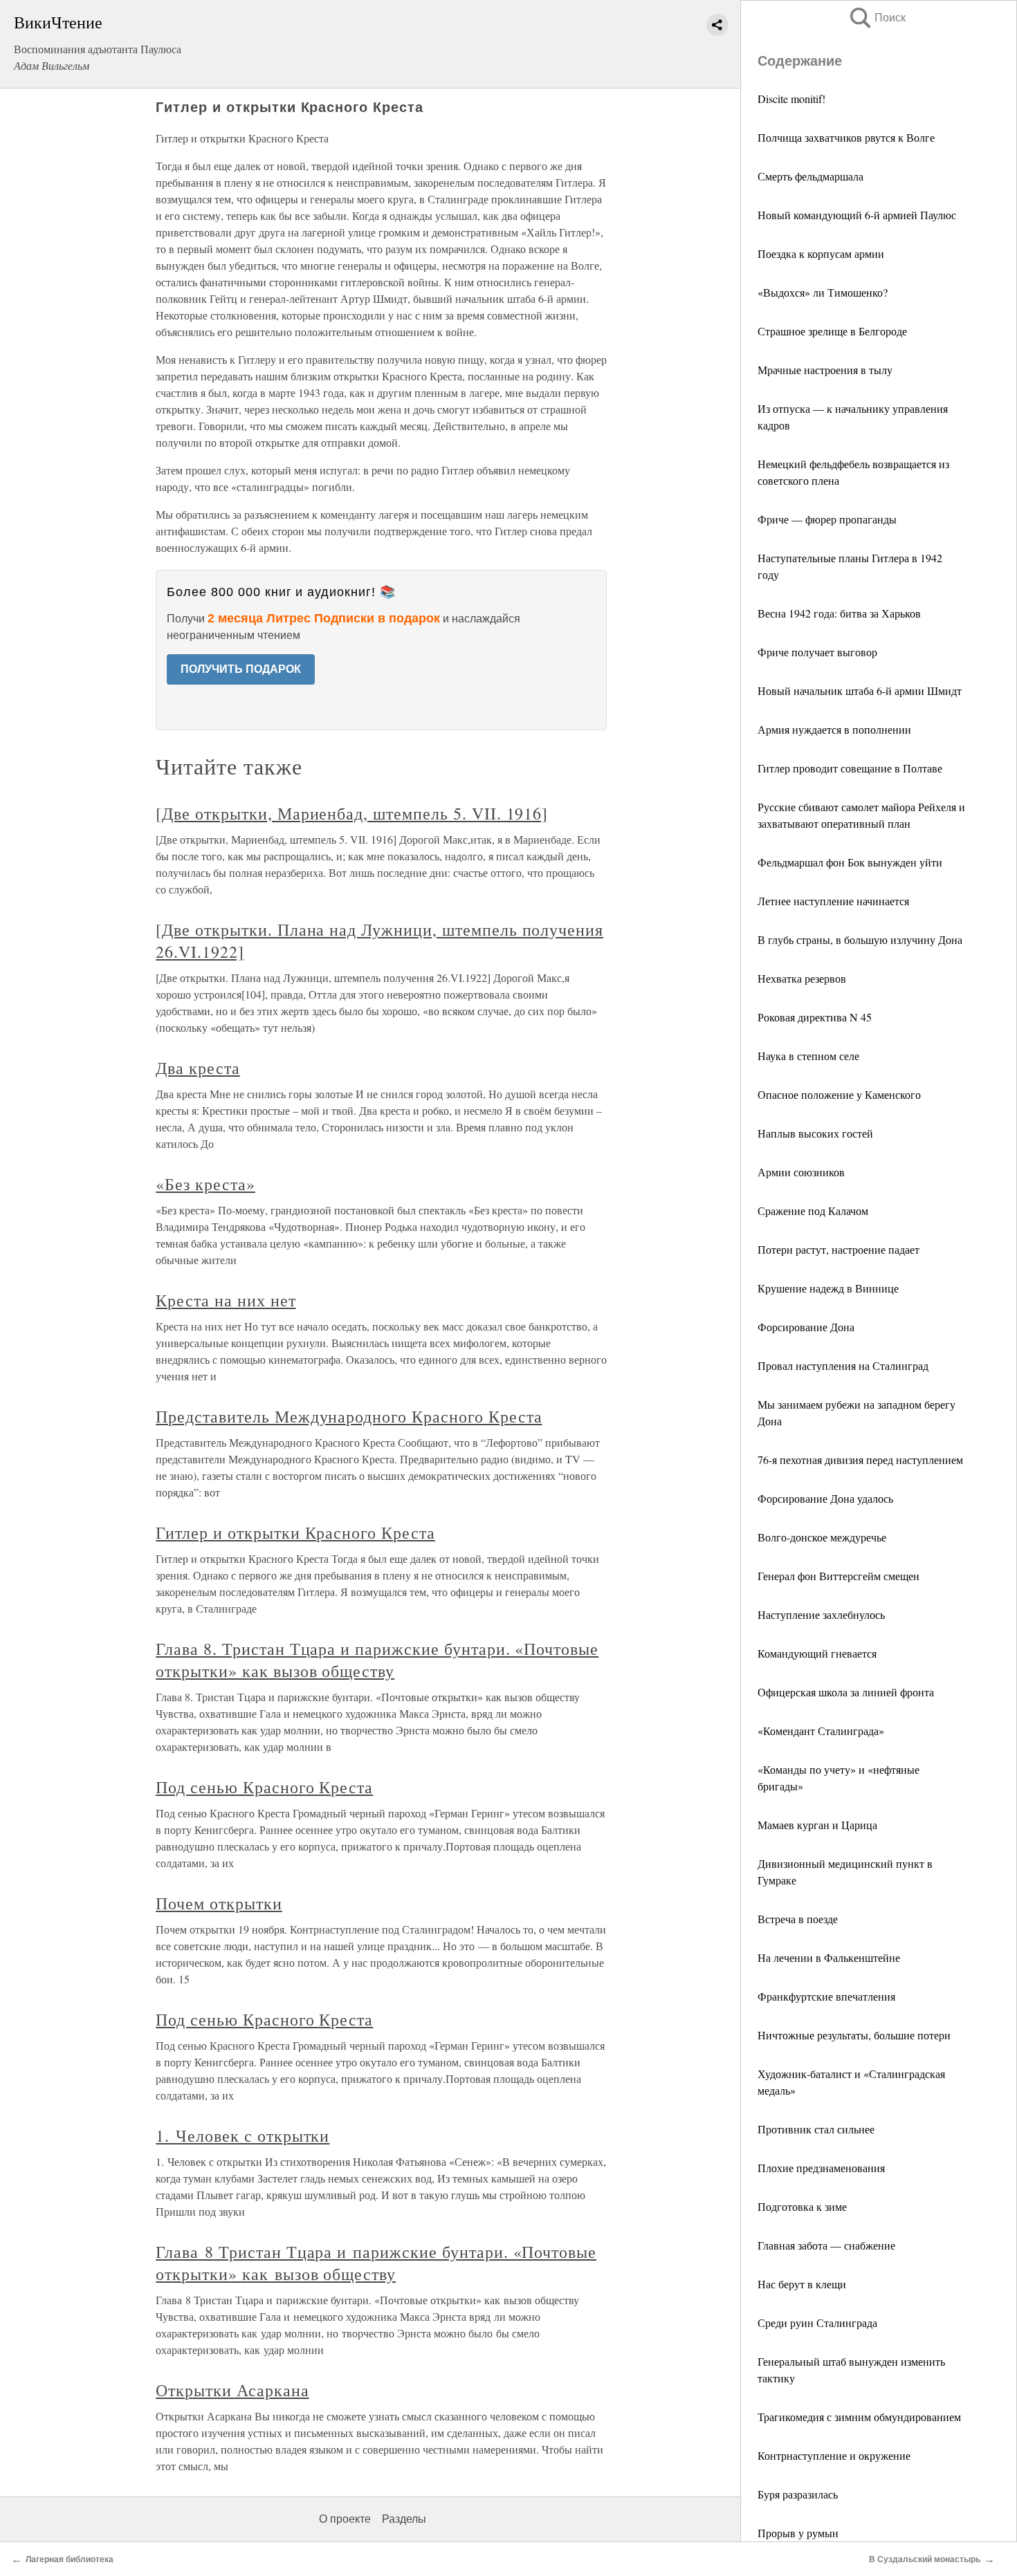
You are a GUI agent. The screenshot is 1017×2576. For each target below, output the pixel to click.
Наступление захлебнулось (821, 1614)
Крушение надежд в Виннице (828, 1288)
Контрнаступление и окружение (834, 2455)
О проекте (345, 2519)
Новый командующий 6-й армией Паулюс (857, 215)
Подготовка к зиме (802, 2206)
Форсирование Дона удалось (825, 1498)
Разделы (404, 2519)
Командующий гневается (817, 1653)
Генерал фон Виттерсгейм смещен (839, 1576)
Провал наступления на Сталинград (843, 1365)
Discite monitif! (791, 99)
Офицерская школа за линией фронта (846, 1692)
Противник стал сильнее (816, 2129)
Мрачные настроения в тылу (825, 370)
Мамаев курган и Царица (817, 1825)
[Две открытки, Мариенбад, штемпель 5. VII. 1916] (352, 813)
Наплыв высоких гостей (815, 1133)
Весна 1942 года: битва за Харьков (839, 613)
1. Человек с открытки (242, 2135)
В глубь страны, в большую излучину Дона (860, 939)
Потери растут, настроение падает (839, 1249)
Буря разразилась (798, 2494)
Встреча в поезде (798, 1919)
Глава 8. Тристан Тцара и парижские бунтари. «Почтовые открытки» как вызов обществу (377, 1660)
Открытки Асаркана (232, 2390)
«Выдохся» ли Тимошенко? (823, 292)
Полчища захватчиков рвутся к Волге (846, 137)
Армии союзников (801, 1172)
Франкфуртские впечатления (826, 1996)
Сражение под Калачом (813, 1211)
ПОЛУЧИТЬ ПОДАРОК (241, 669)
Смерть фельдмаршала (810, 176)
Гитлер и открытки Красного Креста (295, 1532)
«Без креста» (205, 1184)
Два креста (198, 1068)
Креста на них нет (226, 1300)
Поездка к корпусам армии (821, 253)
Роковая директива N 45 (815, 1017)
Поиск (877, 18)
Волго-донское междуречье (822, 1537)
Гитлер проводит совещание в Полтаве (850, 768)
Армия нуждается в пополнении (834, 729)
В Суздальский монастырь (925, 2559)
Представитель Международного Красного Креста (349, 1416)
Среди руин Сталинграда (817, 2323)
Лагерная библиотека (70, 2559)
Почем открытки (219, 1903)
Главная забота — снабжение (826, 2245)
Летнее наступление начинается (833, 901)
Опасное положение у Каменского (839, 1094)
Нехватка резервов (802, 978)
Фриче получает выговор (817, 652)
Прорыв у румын (798, 2533)
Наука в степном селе (808, 1056)
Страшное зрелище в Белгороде (832, 331)
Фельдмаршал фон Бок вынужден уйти (850, 862)
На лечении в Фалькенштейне (829, 1957)
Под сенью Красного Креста (264, 1787)
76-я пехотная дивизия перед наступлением (860, 1460)
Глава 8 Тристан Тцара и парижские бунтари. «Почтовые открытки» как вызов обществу (376, 2263)
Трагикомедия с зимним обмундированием (859, 2417)
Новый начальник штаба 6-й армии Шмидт (860, 691)
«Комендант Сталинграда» (821, 1731)
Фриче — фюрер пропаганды (827, 519)
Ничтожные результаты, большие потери (854, 2035)
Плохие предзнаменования (821, 2168)
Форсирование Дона (806, 1327)
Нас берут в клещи (802, 2284)
